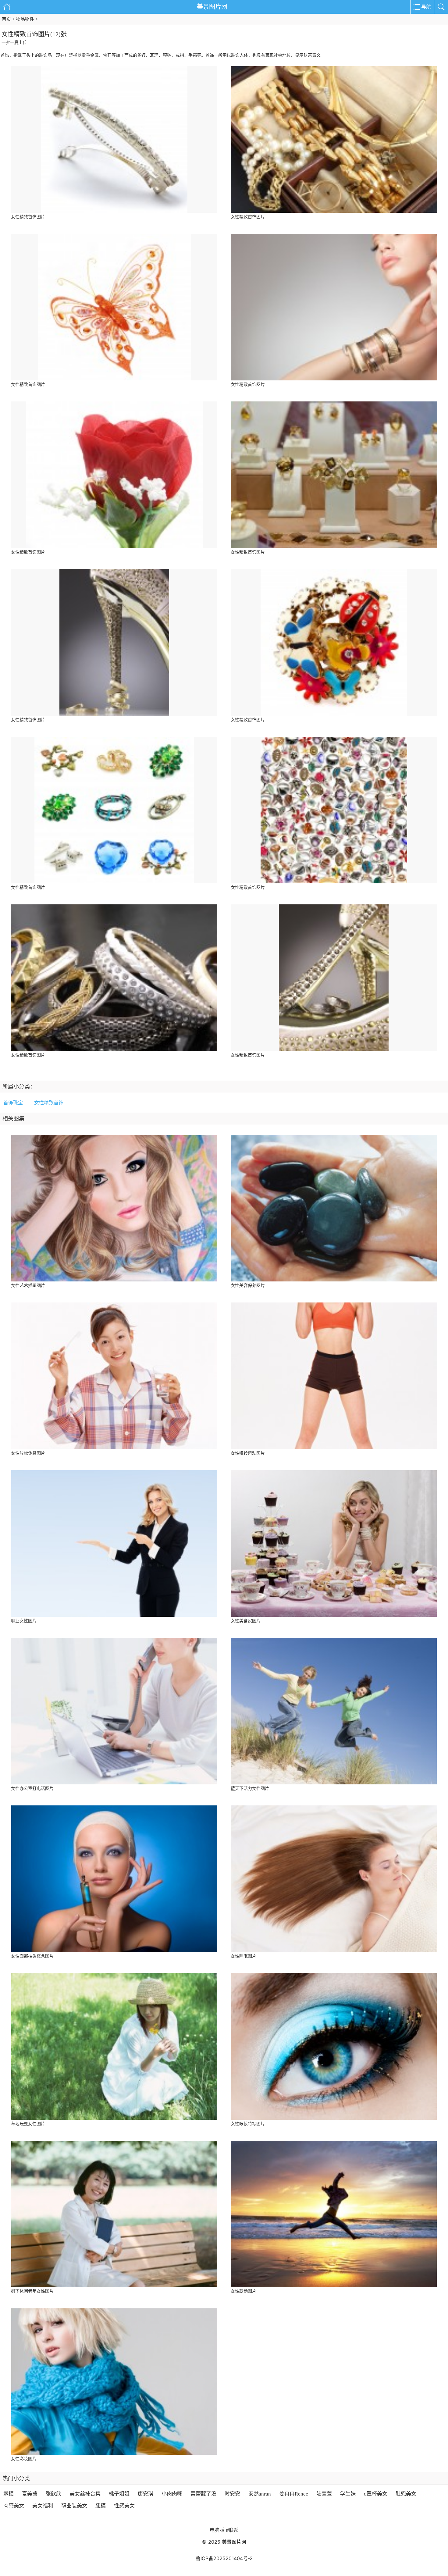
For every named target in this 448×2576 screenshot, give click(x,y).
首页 (6, 19)
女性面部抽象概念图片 (32, 1956)
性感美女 (124, 2506)
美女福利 (43, 2506)
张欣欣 (53, 2494)
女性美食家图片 (246, 1621)
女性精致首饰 (49, 1103)
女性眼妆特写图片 (248, 2124)
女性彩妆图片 (24, 2459)
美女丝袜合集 (85, 2494)
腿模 (101, 2506)
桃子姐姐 (119, 2494)
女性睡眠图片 (244, 1956)
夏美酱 (30, 2494)
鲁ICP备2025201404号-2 (224, 2558)
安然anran (260, 2494)
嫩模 (9, 2494)
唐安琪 (146, 2494)
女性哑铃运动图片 (248, 1453)
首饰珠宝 (13, 1103)
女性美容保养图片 (248, 1286)
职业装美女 (74, 2506)
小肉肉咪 (172, 2494)
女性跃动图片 (244, 2291)
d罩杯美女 (376, 2494)
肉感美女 (14, 2506)
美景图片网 (212, 7)
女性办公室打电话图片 (32, 1789)
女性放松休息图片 (28, 1453)
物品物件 (25, 19)
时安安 (232, 2494)
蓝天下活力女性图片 (250, 1789)
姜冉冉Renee (294, 2494)
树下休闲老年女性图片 (32, 2291)
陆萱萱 (324, 2494)
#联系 (232, 2530)
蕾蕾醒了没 (203, 2494)
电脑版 (217, 2530)
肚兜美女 (406, 2494)
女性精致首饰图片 (28, 217)
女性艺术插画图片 (28, 1286)
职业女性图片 (24, 1621)
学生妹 (348, 2494)
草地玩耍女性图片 (28, 2124)
